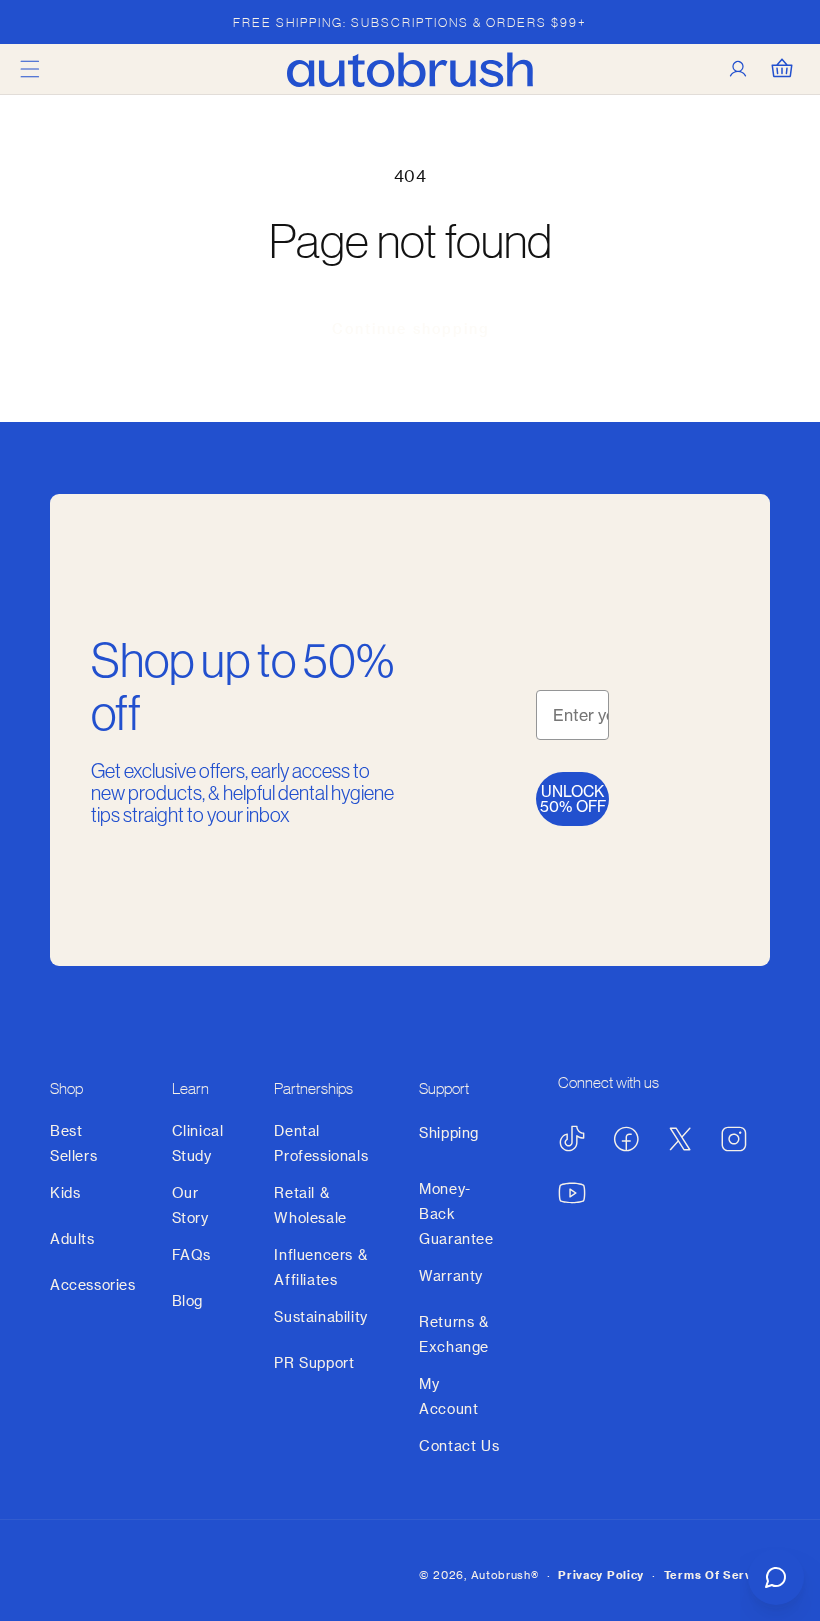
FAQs (191, 1254)
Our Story (190, 1205)
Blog (187, 1300)
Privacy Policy (601, 1574)
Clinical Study (198, 1143)
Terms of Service (717, 1574)
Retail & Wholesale (310, 1205)
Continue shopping (410, 328)
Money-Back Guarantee (456, 1213)
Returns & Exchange (454, 1334)
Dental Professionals (321, 1143)
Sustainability (320, 1316)
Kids (65, 1192)
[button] (30, 69)
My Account (448, 1396)
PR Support (314, 1362)
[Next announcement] (781, 22)
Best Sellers (73, 1143)
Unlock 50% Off (573, 799)
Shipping (449, 1132)
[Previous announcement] (39, 22)
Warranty (451, 1275)
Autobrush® (505, 1574)
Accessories (93, 1284)
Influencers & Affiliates (320, 1267)
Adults (72, 1238)
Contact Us (459, 1445)
